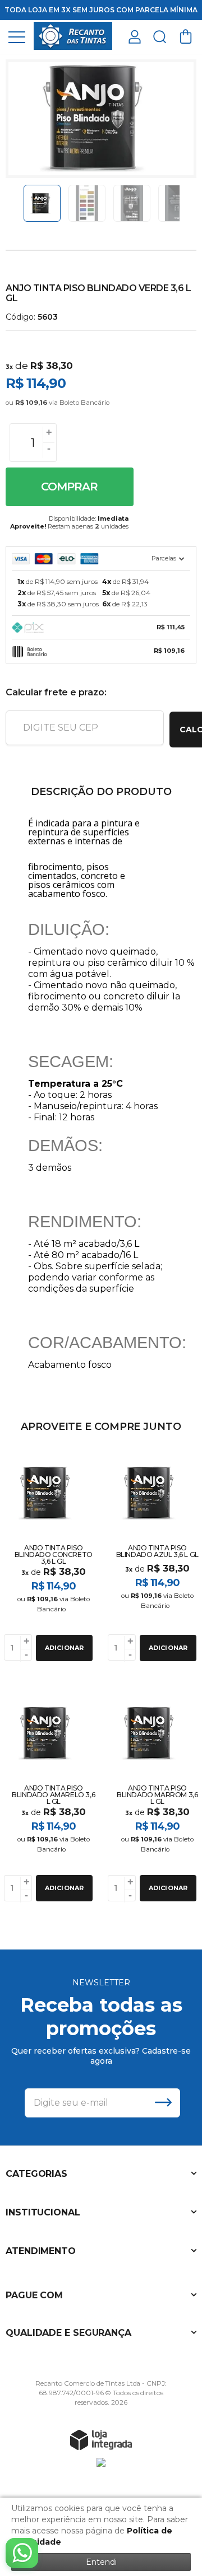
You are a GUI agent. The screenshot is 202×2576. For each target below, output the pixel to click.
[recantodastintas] (73, 36)
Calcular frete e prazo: (56, 692)
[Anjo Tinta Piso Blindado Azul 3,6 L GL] (153, 1555)
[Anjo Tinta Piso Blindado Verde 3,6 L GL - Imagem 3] (132, 203)
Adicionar (65, 1648)
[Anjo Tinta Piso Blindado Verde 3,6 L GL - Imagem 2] (87, 203)
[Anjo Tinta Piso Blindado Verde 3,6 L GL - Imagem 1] (42, 203)
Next (183, 203)
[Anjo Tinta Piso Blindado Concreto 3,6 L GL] (49, 1555)
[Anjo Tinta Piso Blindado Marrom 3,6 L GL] (153, 1796)
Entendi (101, 2562)
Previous (19, 203)
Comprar (69, 487)
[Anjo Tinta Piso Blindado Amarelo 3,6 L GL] (49, 1796)
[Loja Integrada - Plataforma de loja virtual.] (101, 2439)
